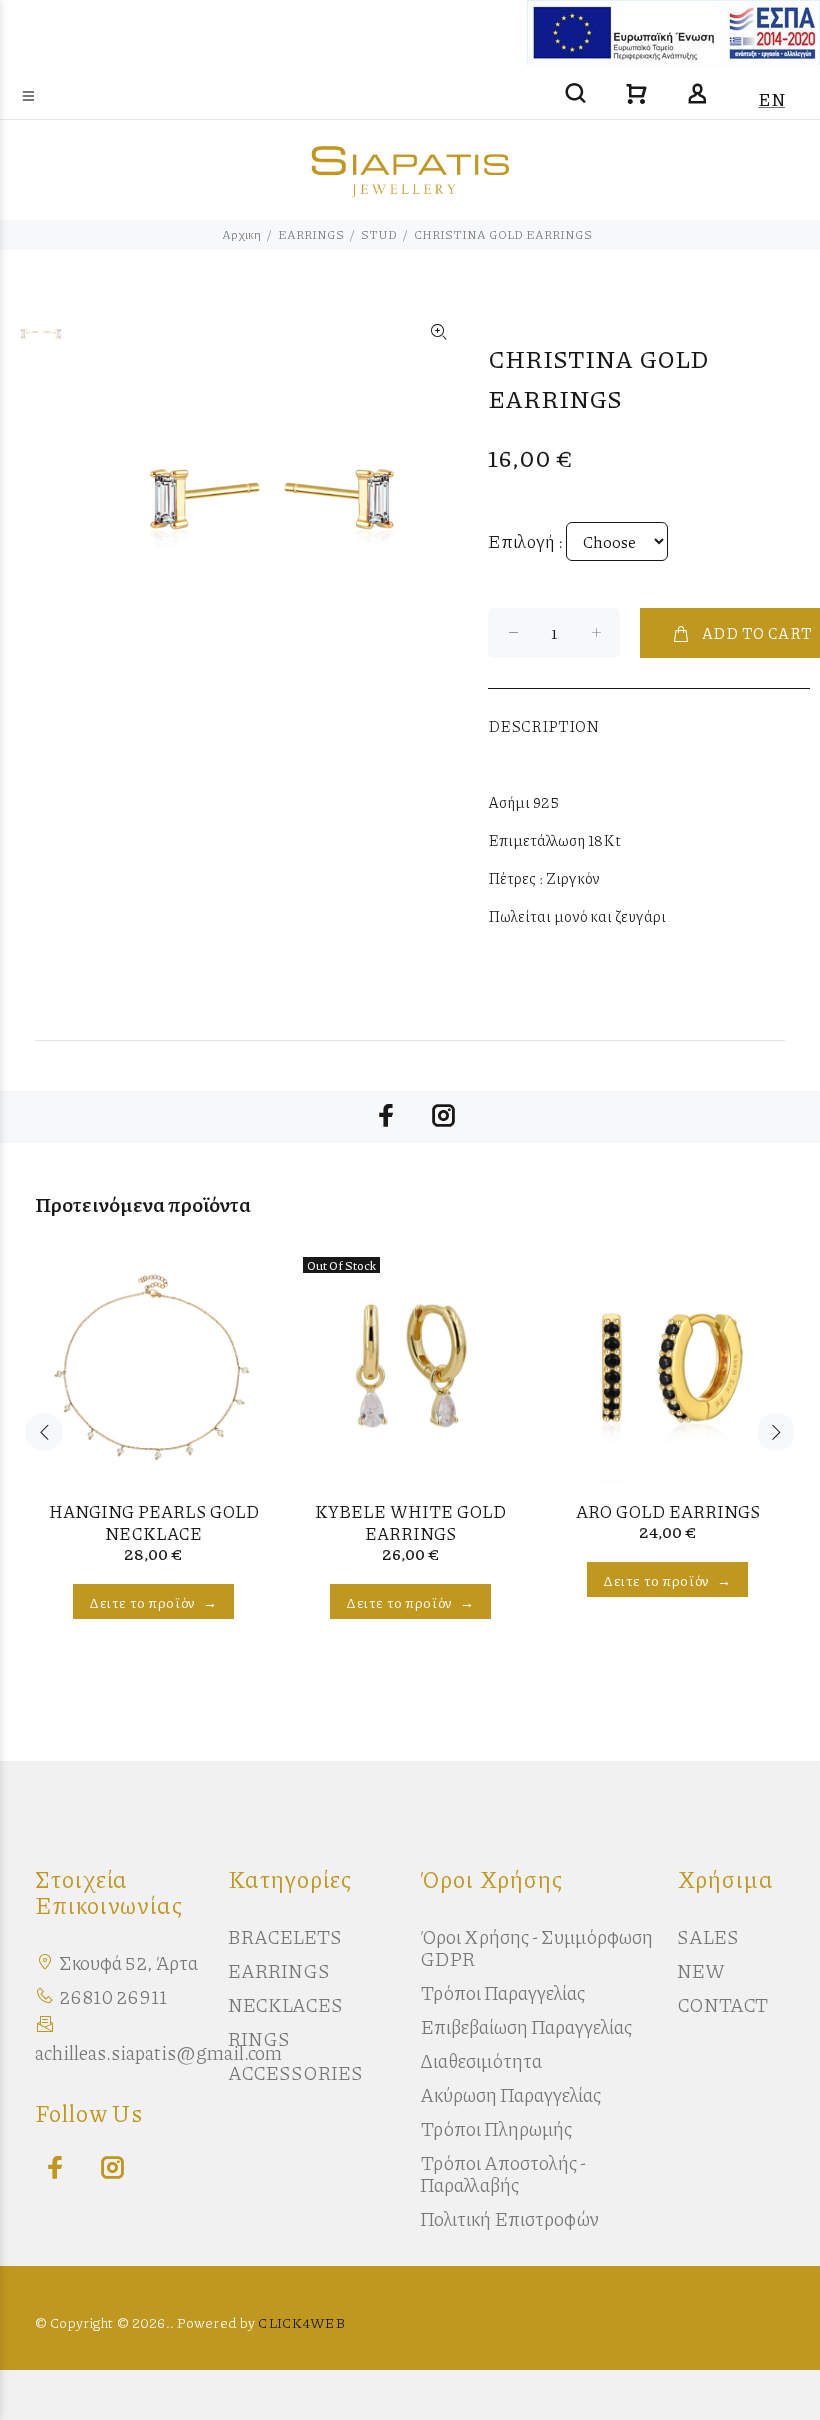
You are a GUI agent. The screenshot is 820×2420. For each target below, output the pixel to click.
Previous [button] (44, 1432)
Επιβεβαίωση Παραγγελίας (526, 2026)
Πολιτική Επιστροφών (509, 2218)
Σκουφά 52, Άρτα (128, 1962)
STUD (379, 234)
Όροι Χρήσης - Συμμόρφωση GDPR (536, 1947)
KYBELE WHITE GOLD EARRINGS (410, 1522)
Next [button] (776, 1432)
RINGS (259, 2038)
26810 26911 (113, 1996)
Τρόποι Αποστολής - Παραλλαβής (503, 2173)
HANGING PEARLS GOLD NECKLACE (154, 1522)
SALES (708, 1936)
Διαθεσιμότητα (481, 2060)
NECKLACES (285, 2004)
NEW (701, 1970)
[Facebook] (50, 2168)
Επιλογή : (525, 541)
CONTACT (722, 2004)
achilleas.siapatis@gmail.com (158, 2052)
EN (771, 99)
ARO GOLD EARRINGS (668, 1511)
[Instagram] (107, 2168)
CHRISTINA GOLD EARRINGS (503, 234)
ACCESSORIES (295, 2072)
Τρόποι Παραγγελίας (502, 1992)
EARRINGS (311, 234)
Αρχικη (241, 234)
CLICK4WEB (301, 2322)
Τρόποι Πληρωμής (496, 2128)
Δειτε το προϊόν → (153, 1602)
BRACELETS (285, 1936)
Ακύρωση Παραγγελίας (510, 2094)
